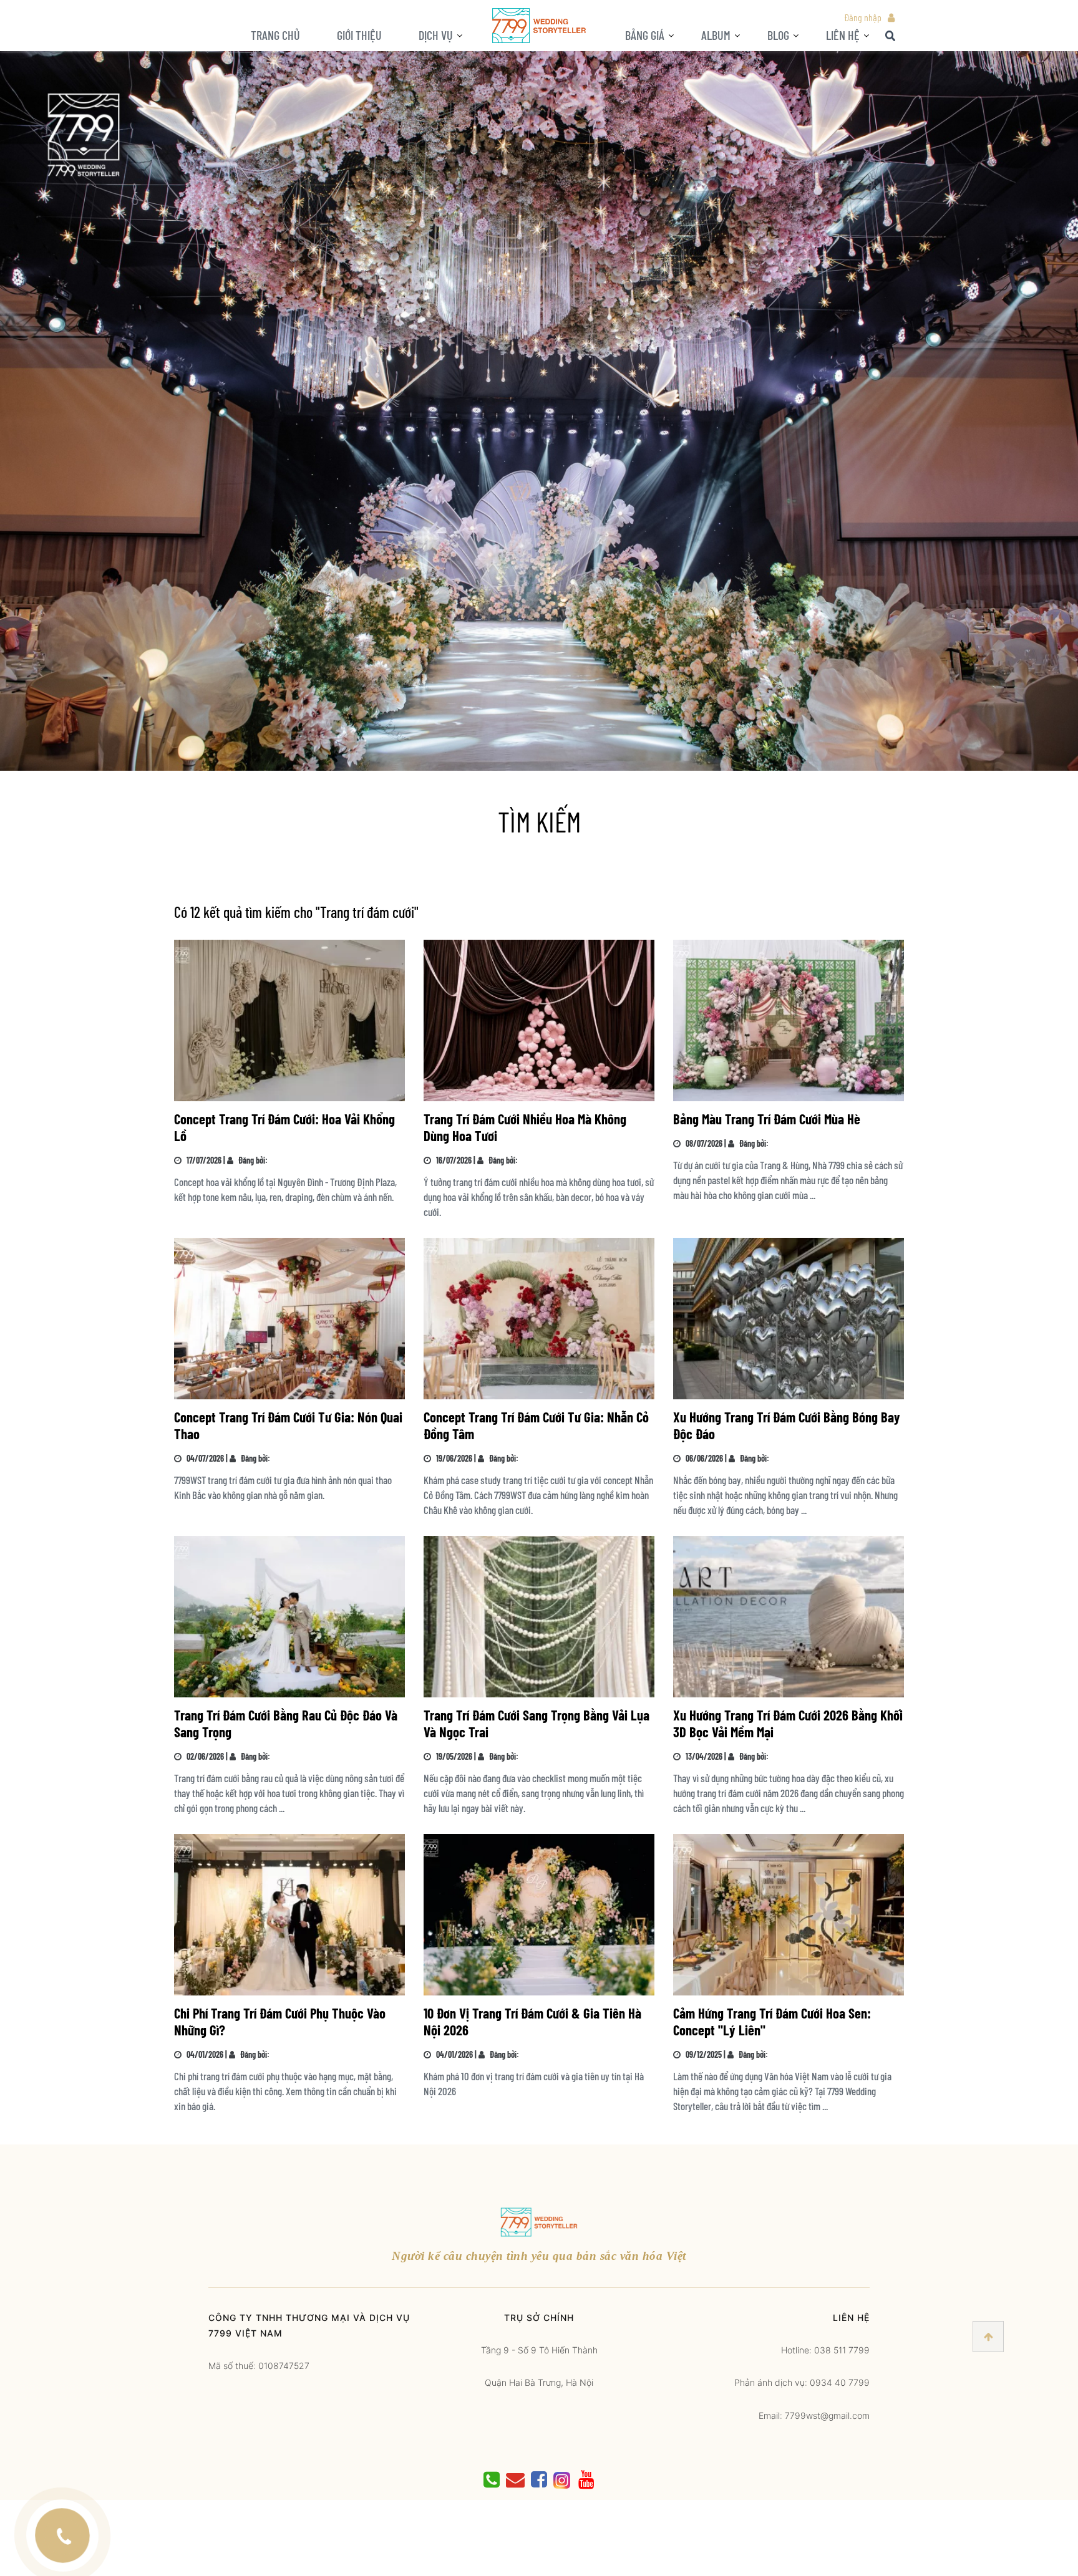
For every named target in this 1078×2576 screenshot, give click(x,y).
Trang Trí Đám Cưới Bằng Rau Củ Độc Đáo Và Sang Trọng (286, 1723)
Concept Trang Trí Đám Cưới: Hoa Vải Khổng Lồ (284, 1127)
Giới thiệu (359, 35)
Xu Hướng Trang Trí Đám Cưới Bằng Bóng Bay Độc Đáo (787, 1425)
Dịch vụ (436, 35)
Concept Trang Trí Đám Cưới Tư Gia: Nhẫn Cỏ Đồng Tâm (536, 1425)
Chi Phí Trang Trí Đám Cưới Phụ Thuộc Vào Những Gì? (280, 2021)
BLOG (778, 35)
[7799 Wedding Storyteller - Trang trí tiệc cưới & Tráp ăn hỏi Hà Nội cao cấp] (539, 25)
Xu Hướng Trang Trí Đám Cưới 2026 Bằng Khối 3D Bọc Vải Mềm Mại (788, 1723)
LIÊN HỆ (843, 35)
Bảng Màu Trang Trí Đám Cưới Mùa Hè (767, 1119)
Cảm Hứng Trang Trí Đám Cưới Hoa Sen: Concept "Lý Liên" (772, 2021)
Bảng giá (645, 35)
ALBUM (716, 35)
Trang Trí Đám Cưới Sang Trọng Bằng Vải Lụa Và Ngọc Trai (537, 1723)
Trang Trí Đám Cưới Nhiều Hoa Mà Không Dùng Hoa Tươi (525, 1127)
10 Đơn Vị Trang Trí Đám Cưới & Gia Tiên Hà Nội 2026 (532, 2021)
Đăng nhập (863, 17)
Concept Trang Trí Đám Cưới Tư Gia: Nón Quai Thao (288, 1425)
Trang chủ (275, 35)
